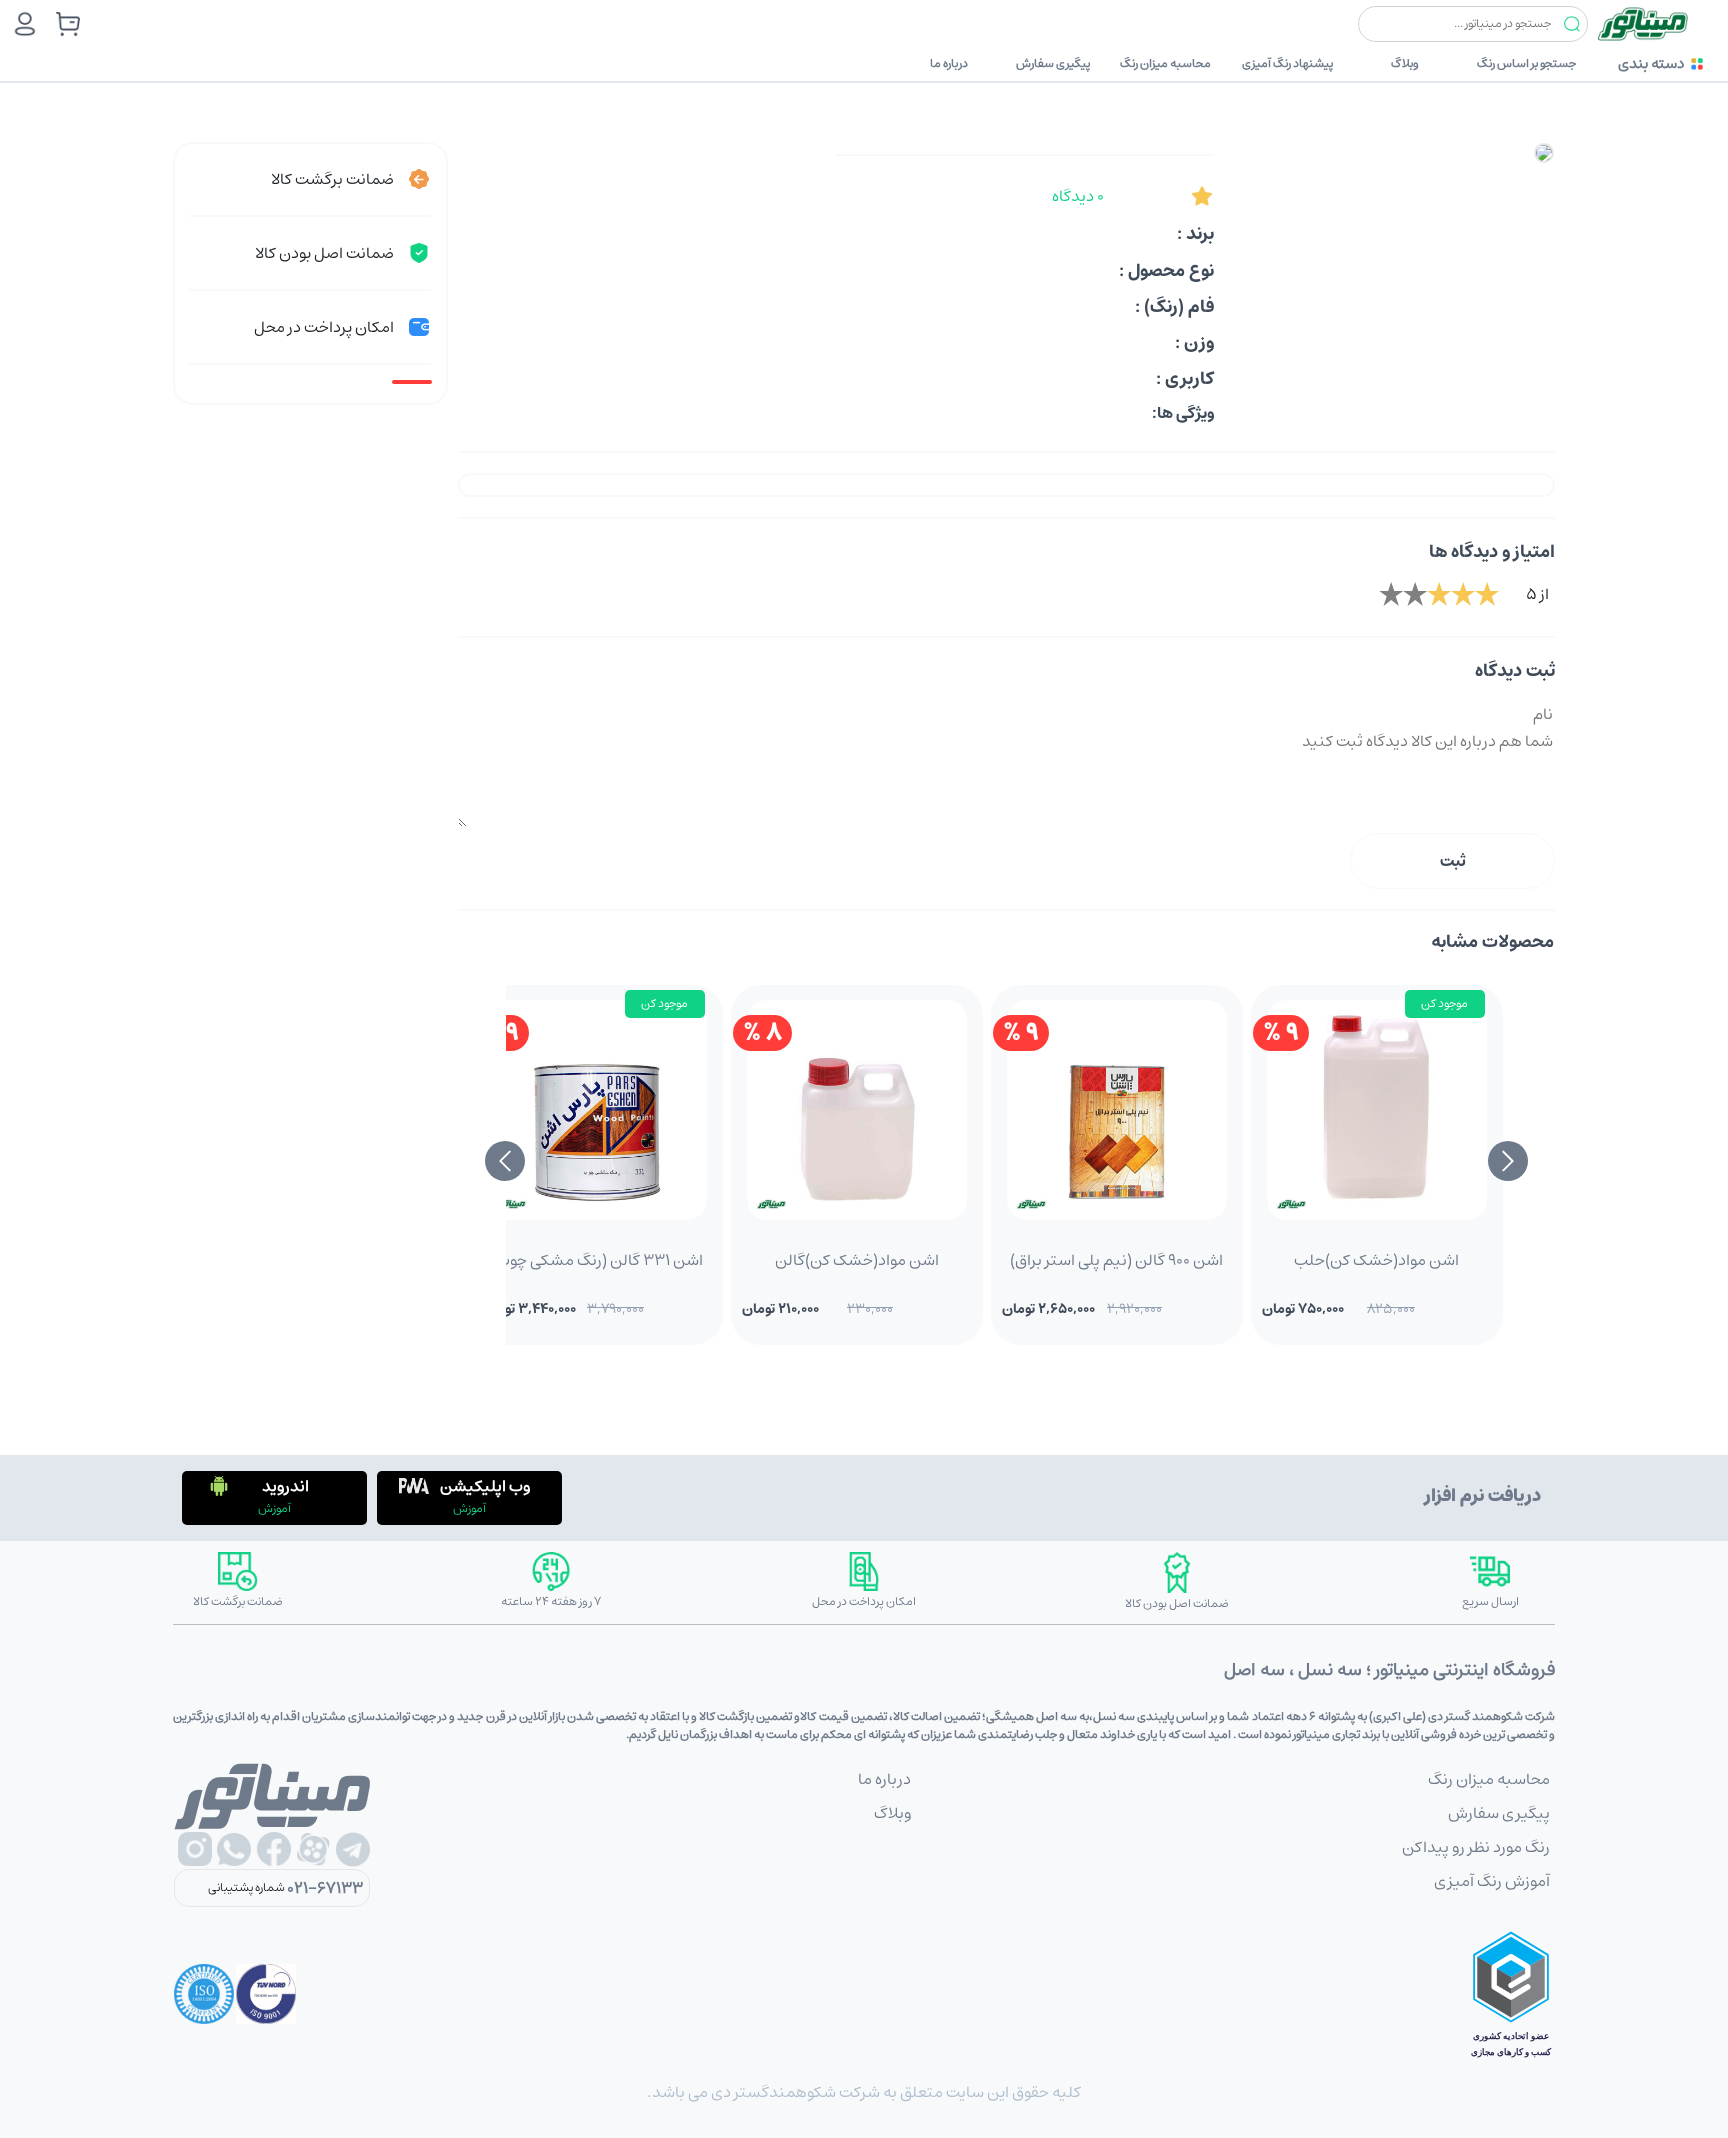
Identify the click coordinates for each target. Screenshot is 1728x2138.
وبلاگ (1405, 63)
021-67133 (325, 1888)
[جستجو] (1572, 24)
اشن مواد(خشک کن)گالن (857, 1260)
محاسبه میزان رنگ (1165, 63)
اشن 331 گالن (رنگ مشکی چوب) (597, 1260)
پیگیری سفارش (1053, 63)
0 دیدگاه (1078, 196)
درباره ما (949, 63)
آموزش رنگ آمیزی (1492, 1881)
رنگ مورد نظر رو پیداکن (1476, 1847)
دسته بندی (1651, 63)
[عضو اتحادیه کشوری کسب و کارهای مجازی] (1511, 1994)
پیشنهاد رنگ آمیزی (1287, 63)
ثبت (1453, 861)
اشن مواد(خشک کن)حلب (1376, 1260)
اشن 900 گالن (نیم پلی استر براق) (1116, 1260)
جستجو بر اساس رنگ (1526, 63)
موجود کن (1444, 1003)
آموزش (469, 1508)
